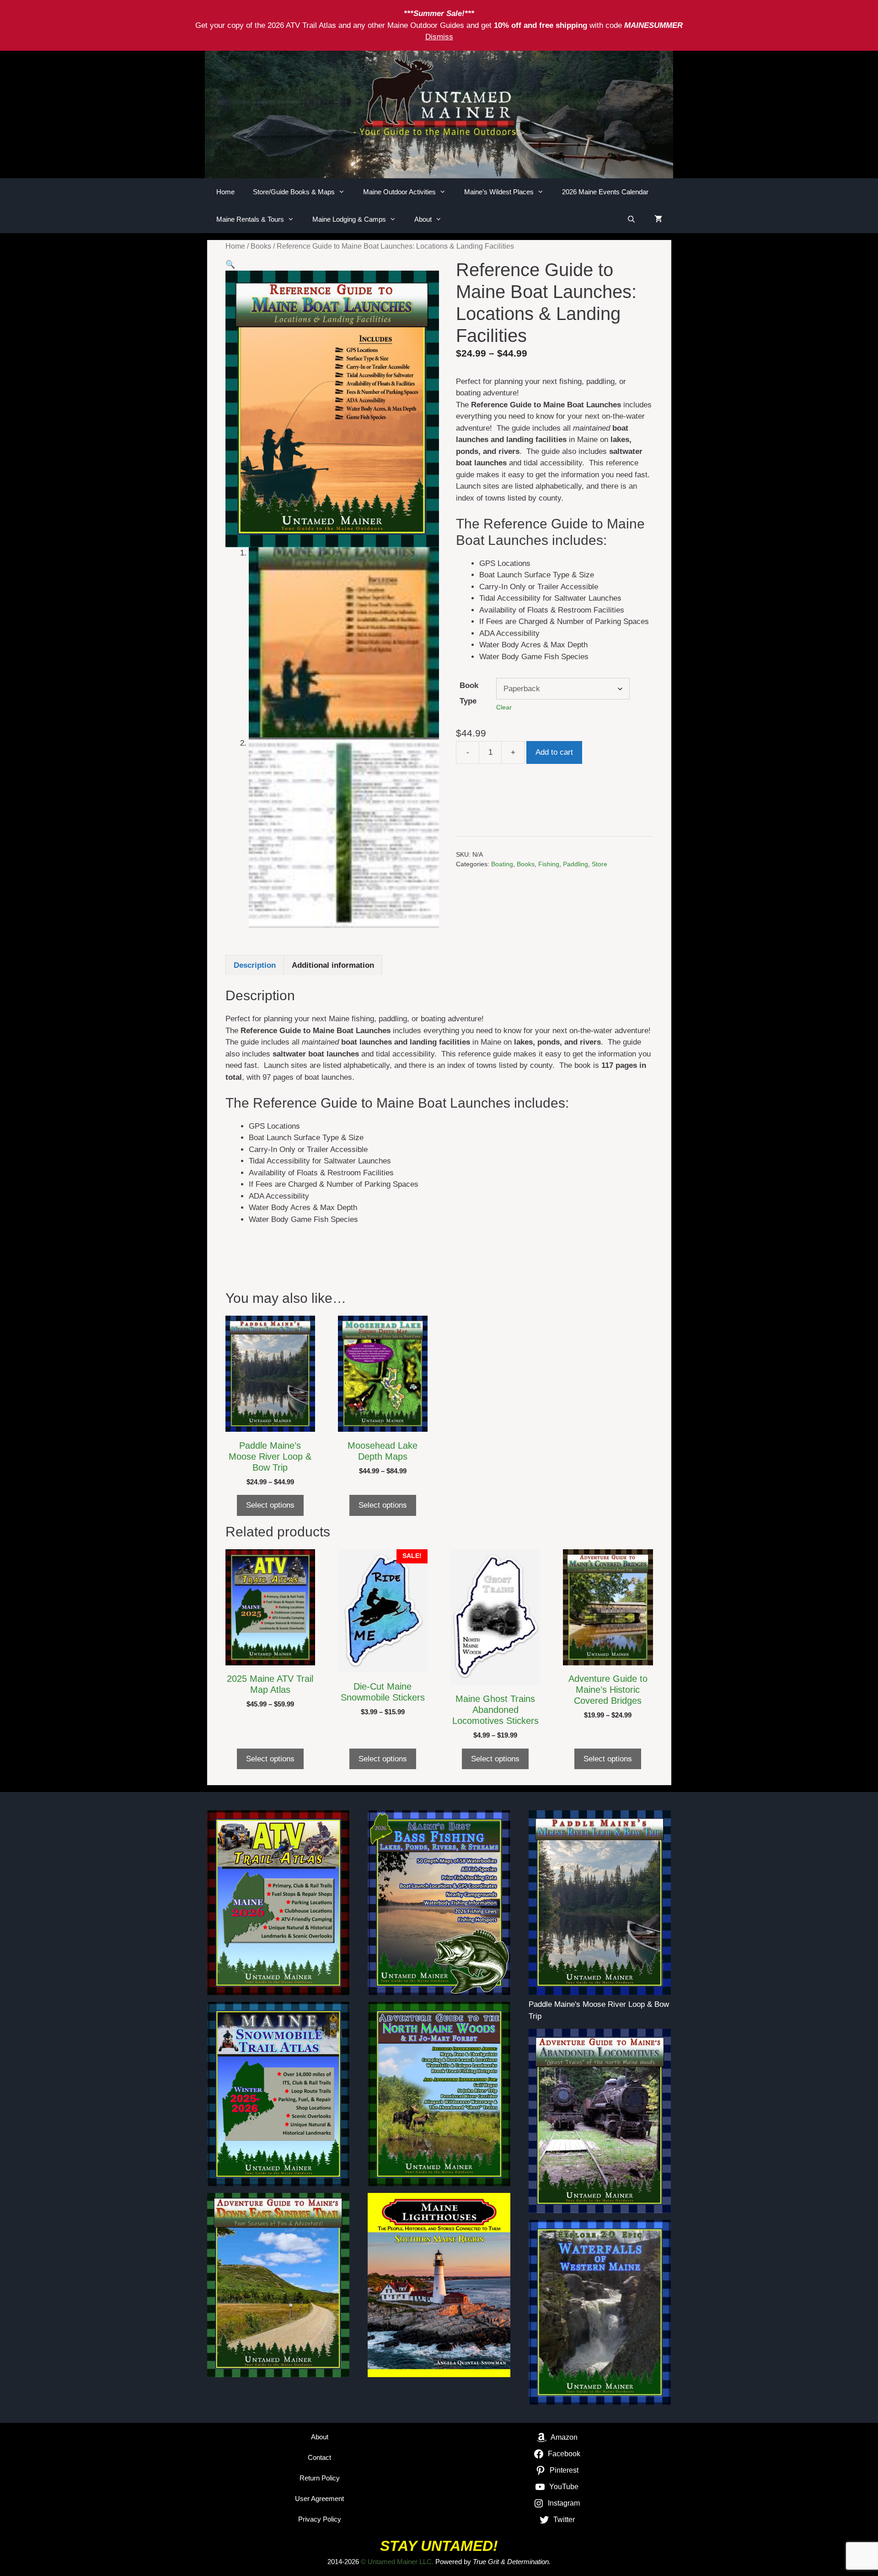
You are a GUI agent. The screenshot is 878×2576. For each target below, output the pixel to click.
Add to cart (554, 752)
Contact (319, 2457)
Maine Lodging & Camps (349, 219)
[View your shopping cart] (658, 219)
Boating (502, 864)
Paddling (576, 864)
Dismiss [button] (439, 37)
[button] (230, 264)
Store (600, 864)
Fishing (549, 864)
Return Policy (320, 2478)
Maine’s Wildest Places (499, 192)
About (423, 219)
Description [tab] (255, 965)
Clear (504, 707)
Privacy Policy (320, 2519)
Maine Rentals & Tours (250, 219)
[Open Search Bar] (631, 219)
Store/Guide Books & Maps (294, 192)
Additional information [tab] (333, 965)
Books (261, 246)
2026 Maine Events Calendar (605, 192)
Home (225, 192)
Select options (270, 1505)
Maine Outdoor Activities (399, 192)
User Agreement (319, 2499)
